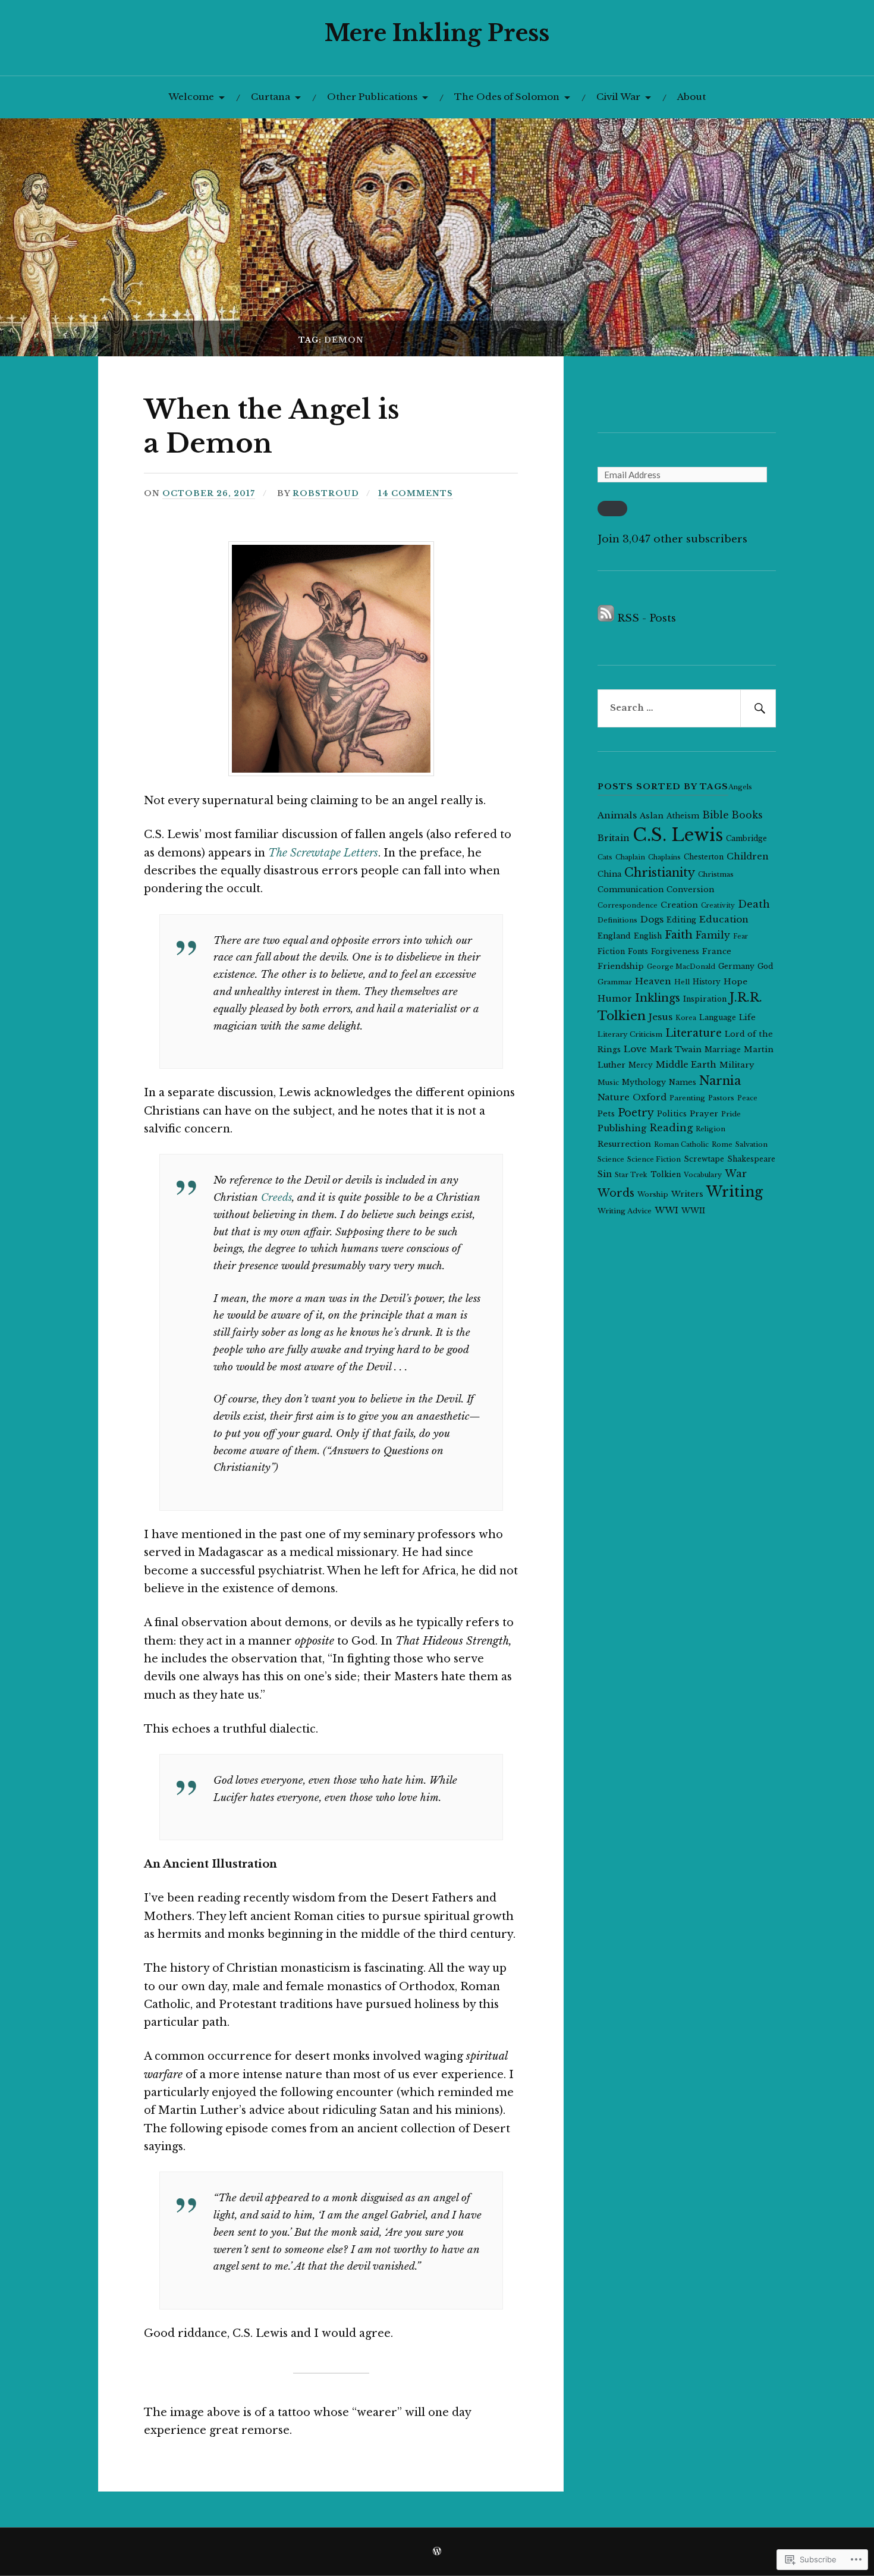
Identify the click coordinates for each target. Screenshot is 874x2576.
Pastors (721, 1098)
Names (683, 1082)
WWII (693, 1211)
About (691, 97)
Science (611, 1159)
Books (747, 815)
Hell (682, 982)
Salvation (752, 1144)
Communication (631, 889)
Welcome (191, 97)
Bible (716, 815)
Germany (736, 966)
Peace (747, 1098)
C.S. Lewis (678, 835)
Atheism (683, 816)
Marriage (723, 1049)
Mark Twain (676, 1049)
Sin (605, 1174)
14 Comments (416, 493)
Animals (617, 815)
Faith (679, 935)
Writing (735, 1192)
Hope (735, 982)
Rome (722, 1144)
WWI (666, 1210)
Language (718, 1017)
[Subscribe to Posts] (606, 618)
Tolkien (666, 1174)
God (765, 966)
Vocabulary (703, 1175)
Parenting (687, 1098)
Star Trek (631, 1175)
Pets (606, 1114)
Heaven (653, 981)
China (609, 874)
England (614, 936)
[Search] (758, 708)
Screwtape (704, 1159)
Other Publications (372, 97)
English (648, 936)
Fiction (611, 951)
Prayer (704, 1114)
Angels (740, 787)
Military (737, 1065)
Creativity (718, 906)
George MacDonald (681, 967)
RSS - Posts (647, 618)
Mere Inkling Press (437, 33)
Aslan (652, 816)
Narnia (720, 1080)
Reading (671, 1128)
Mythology (644, 1082)
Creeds (276, 1198)
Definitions (617, 920)
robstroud (326, 493)
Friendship (621, 966)
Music (608, 1083)
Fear (741, 936)
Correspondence (628, 905)
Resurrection (624, 1144)
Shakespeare (751, 1159)
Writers (687, 1194)
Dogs (652, 919)
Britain (614, 838)
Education (724, 919)
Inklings (658, 998)
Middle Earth (686, 1065)
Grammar (615, 982)
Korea (686, 1018)
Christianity (660, 873)
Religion (710, 1129)
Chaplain (630, 857)
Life (747, 1017)
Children (748, 856)
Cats (605, 857)
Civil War (618, 97)
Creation (679, 905)
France (717, 951)
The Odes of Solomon (507, 97)
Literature (694, 1033)
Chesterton (704, 857)
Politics (672, 1114)
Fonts (638, 951)
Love (635, 1049)
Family (713, 935)
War (736, 1174)
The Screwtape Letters (323, 853)
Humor (615, 999)
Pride (731, 1114)
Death (754, 904)
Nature (614, 1097)
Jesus (661, 1017)
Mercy (641, 1065)
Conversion (690, 889)
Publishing (622, 1128)
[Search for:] (687, 708)
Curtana (271, 97)
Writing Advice (625, 1211)
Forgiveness (675, 951)
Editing (681, 920)
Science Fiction (654, 1159)
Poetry (636, 1113)
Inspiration (705, 999)
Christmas (716, 874)
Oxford (650, 1097)
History (707, 982)
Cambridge (746, 838)
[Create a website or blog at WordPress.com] (437, 2552)
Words (616, 1193)
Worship (653, 1194)
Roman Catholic (681, 1144)
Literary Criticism (630, 1034)
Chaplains (664, 857)
